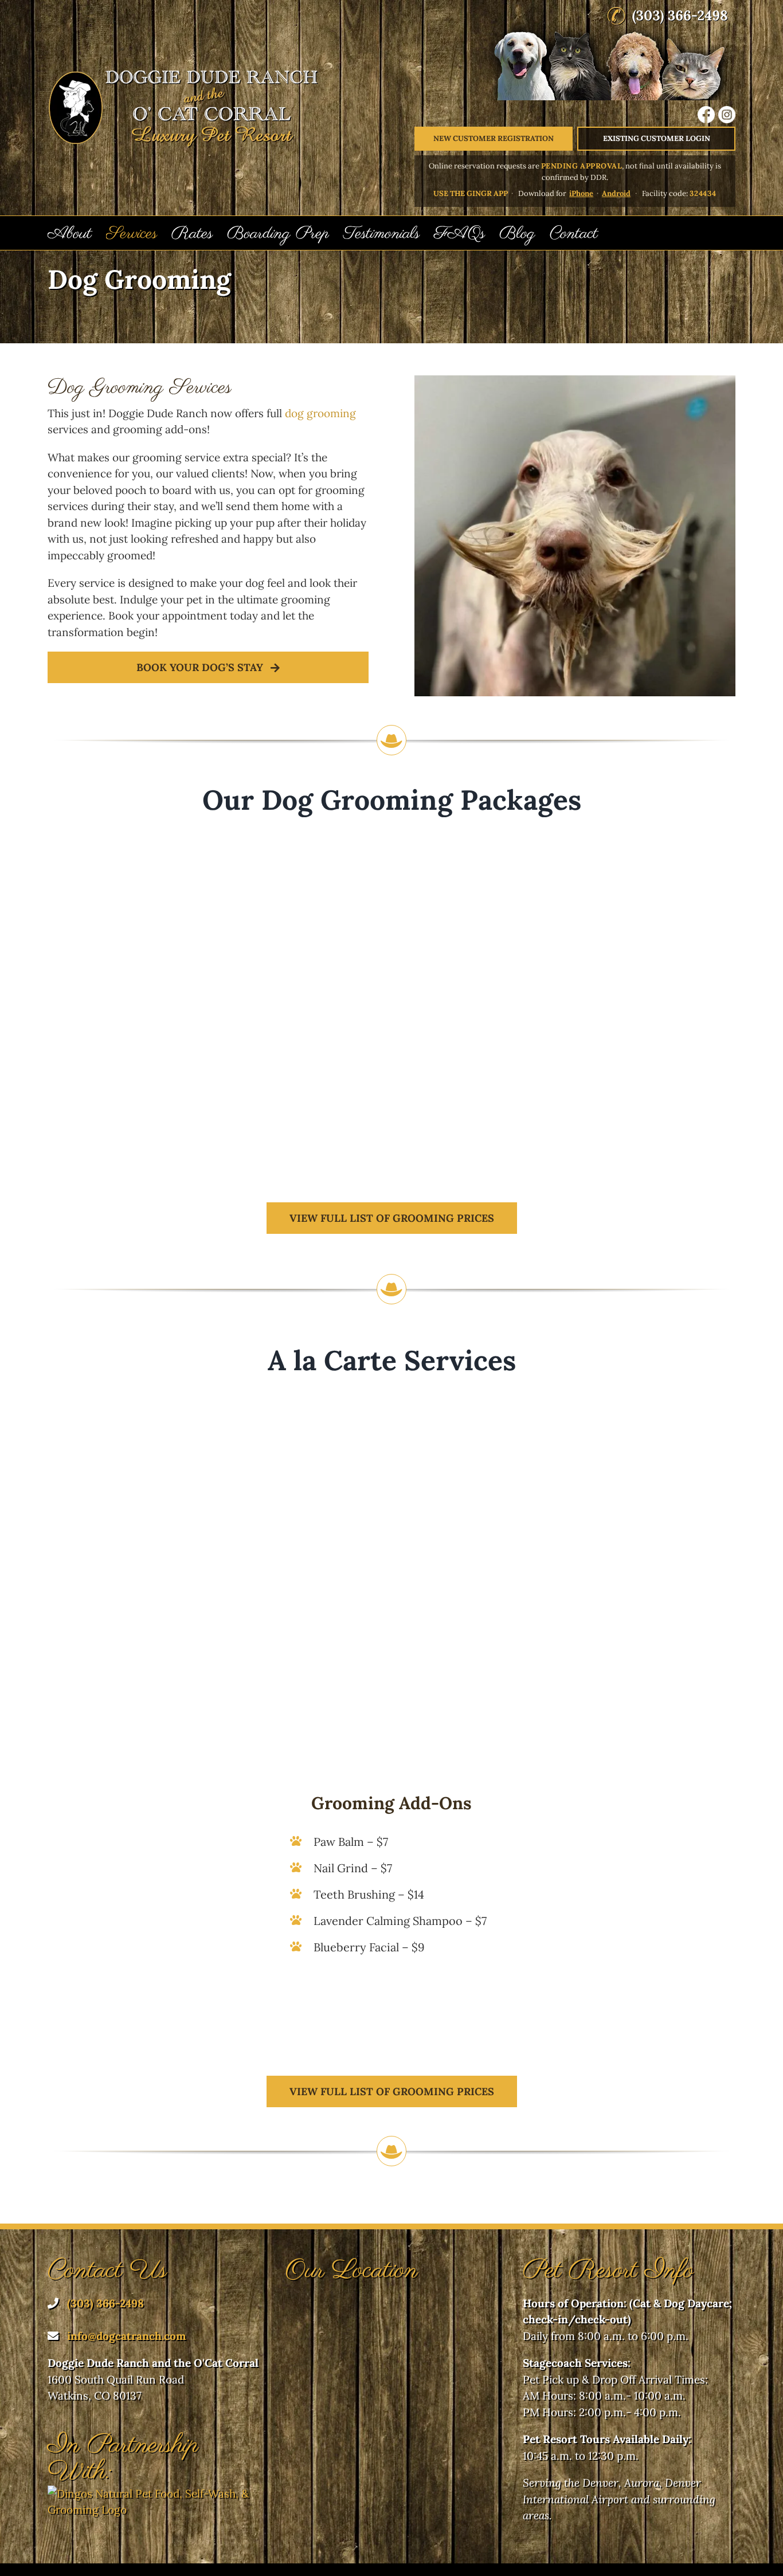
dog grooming (320, 413)
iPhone (581, 193)
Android (616, 193)
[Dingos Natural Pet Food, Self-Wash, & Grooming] (154, 2493)
